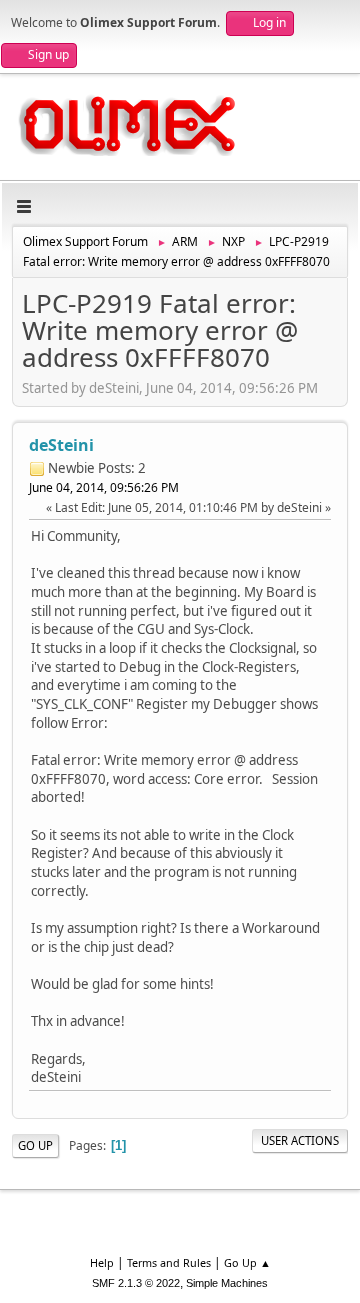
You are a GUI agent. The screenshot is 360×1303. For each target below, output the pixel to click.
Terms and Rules (169, 1262)
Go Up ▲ (247, 1262)
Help (102, 1262)
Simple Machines (227, 1283)
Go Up (35, 1145)
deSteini (61, 445)
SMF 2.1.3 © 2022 (136, 1283)
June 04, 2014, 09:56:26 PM (104, 487)
